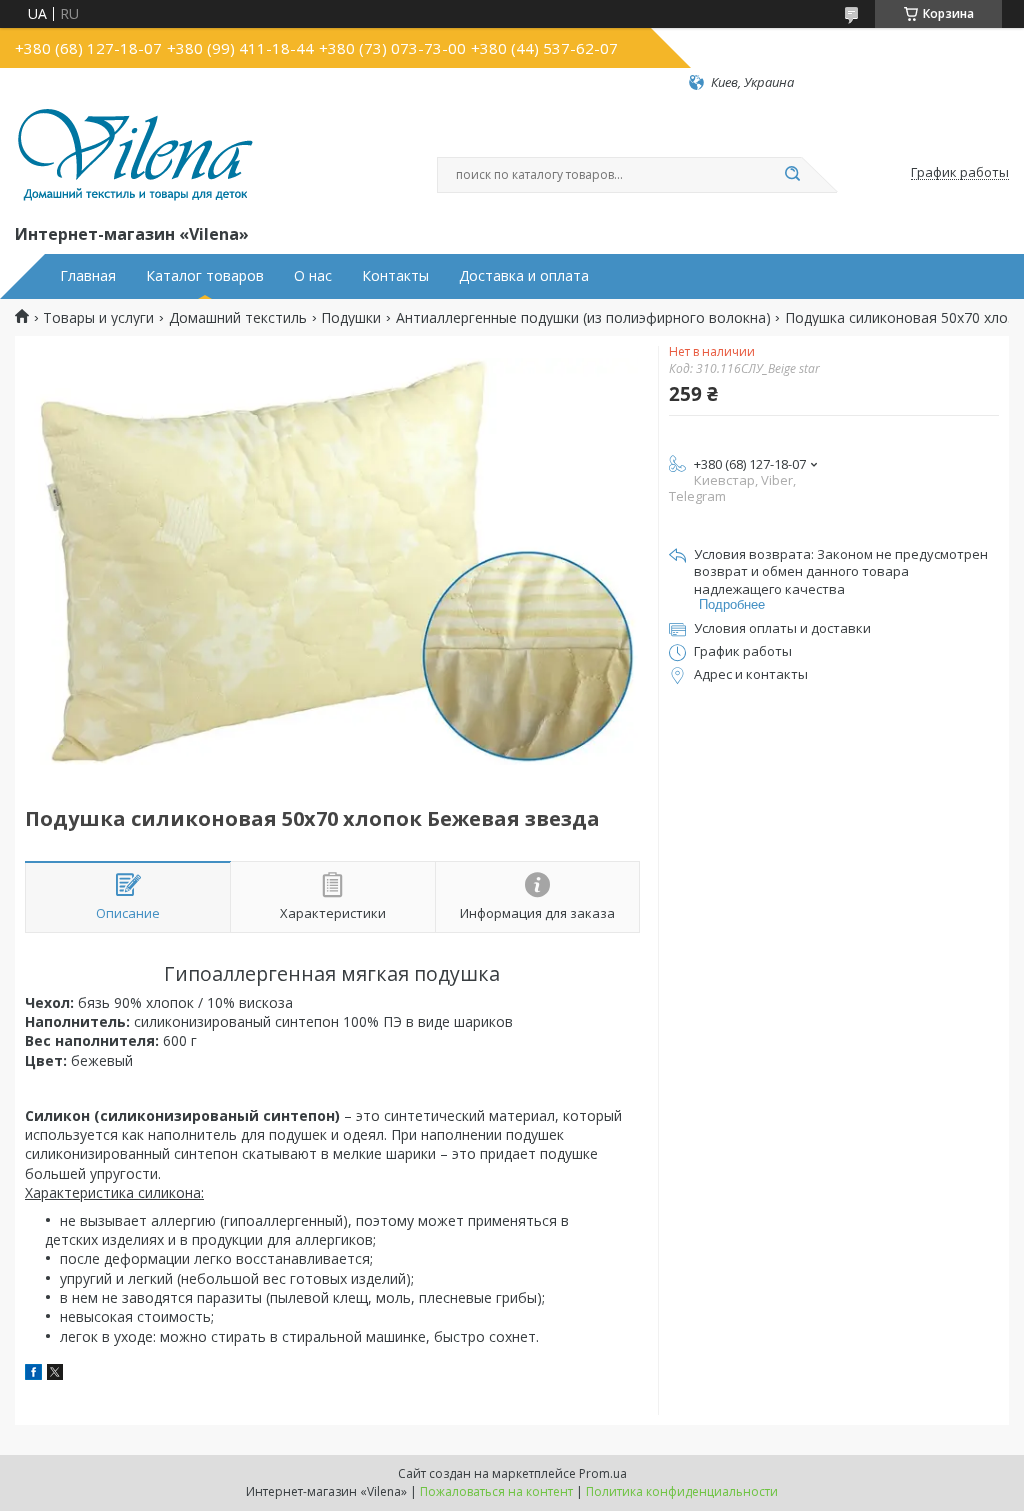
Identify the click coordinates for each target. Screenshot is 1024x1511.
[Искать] (792, 175)
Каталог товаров (205, 276)
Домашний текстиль (238, 318)
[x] (55, 1374)
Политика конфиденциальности (682, 1491)
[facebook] (33, 1374)
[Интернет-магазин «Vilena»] (135, 156)
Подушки (351, 318)
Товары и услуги (98, 318)
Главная (88, 276)
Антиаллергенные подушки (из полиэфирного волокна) (583, 318)
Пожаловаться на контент (496, 1491)
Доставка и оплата (524, 276)
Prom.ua (603, 1473)
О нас (313, 276)
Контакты (395, 276)
